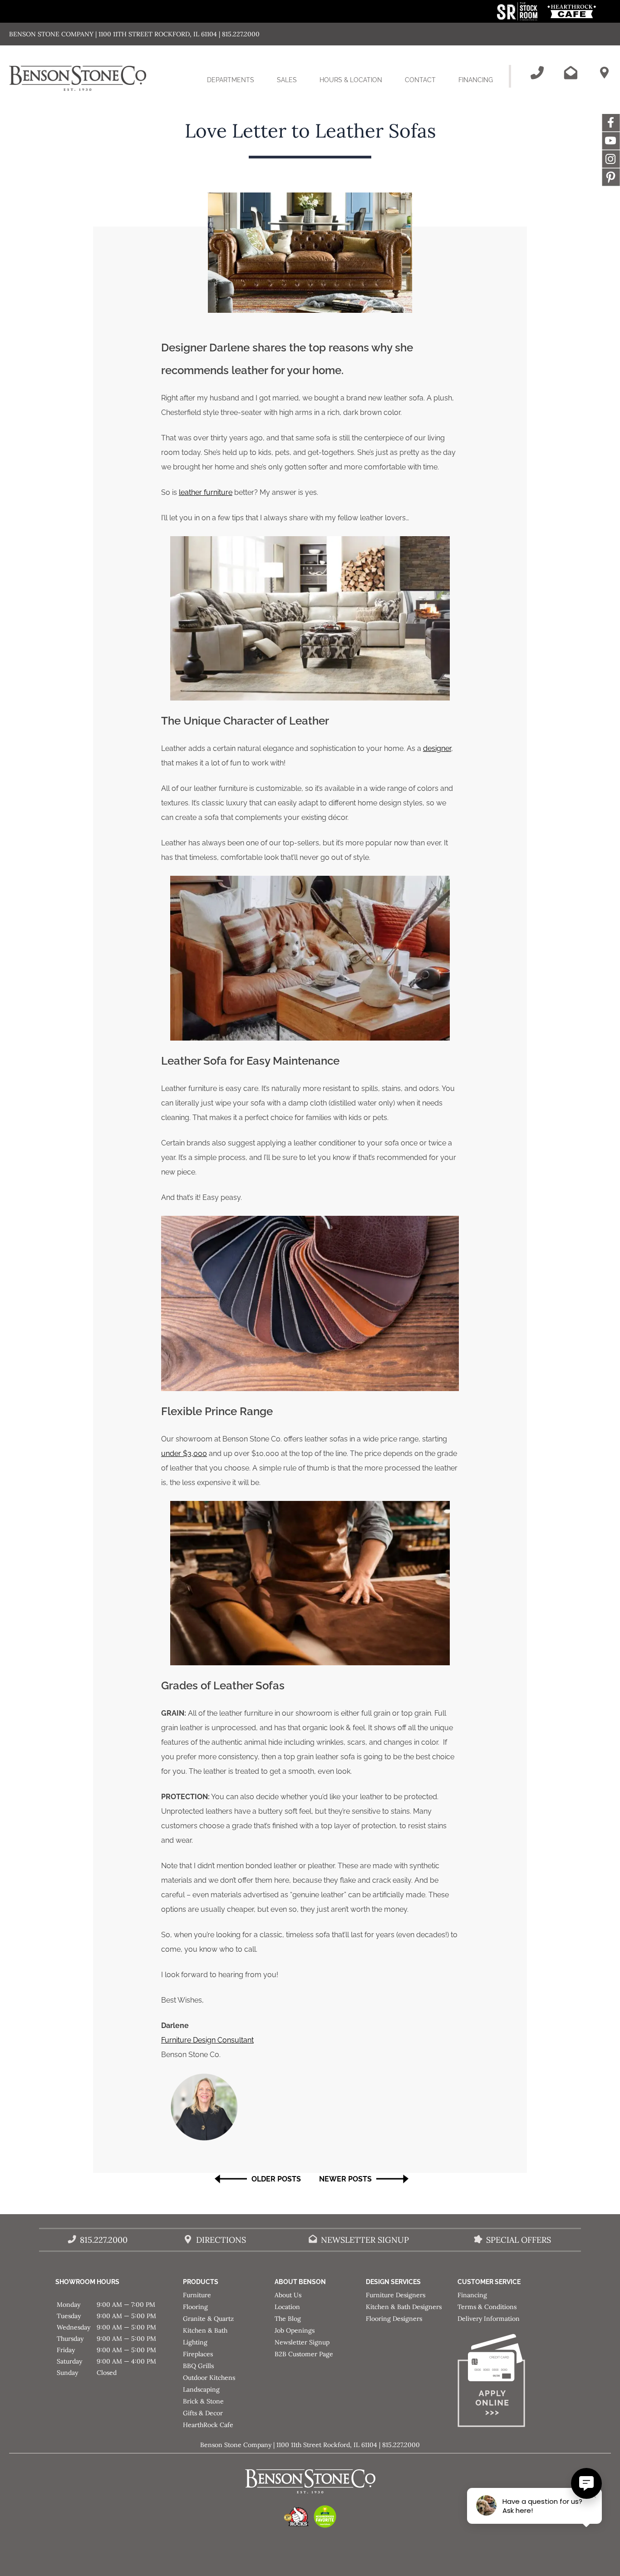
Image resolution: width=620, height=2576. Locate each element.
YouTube (611, 141)
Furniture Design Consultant (207, 2040)
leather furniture (206, 492)
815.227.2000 (104, 2240)
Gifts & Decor (203, 2413)
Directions (221, 2240)
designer (437, 748)
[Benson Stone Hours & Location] (604, 73)
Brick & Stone (203, 2401)
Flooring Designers (394, 2319)
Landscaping (201, 2389)
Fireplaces (198, 2354)
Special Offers (519, 2240)
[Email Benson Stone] (571, 73)
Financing (476, 80)
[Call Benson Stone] (537, 73)
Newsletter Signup (365, 2240)
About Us (288, 2295)
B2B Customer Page (304, 2354)
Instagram (611, 159)
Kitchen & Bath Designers (404, 2307)
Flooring (195, 2307)
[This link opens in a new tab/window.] (518, 18)
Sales (287, 80)
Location (287, 2307)
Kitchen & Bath (205, 2330)
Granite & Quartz (208, 2319)
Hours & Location (351, 80)
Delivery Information (489, 2319)
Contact (420, 80)
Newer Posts (345, 2179)
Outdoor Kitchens (209, 2378)
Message (611, 177)
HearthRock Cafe (208, 2425)
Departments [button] (236, 88)
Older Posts (276, 2179)
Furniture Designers (396, 2295)
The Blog (288, 2319)
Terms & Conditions (487, 2307)
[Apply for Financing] (503, 2382)
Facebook (611, 123)
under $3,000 (184, 1453)
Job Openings (295, 2330)
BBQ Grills (198, 2366)
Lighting (195, 2342)
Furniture (197, 2295)
